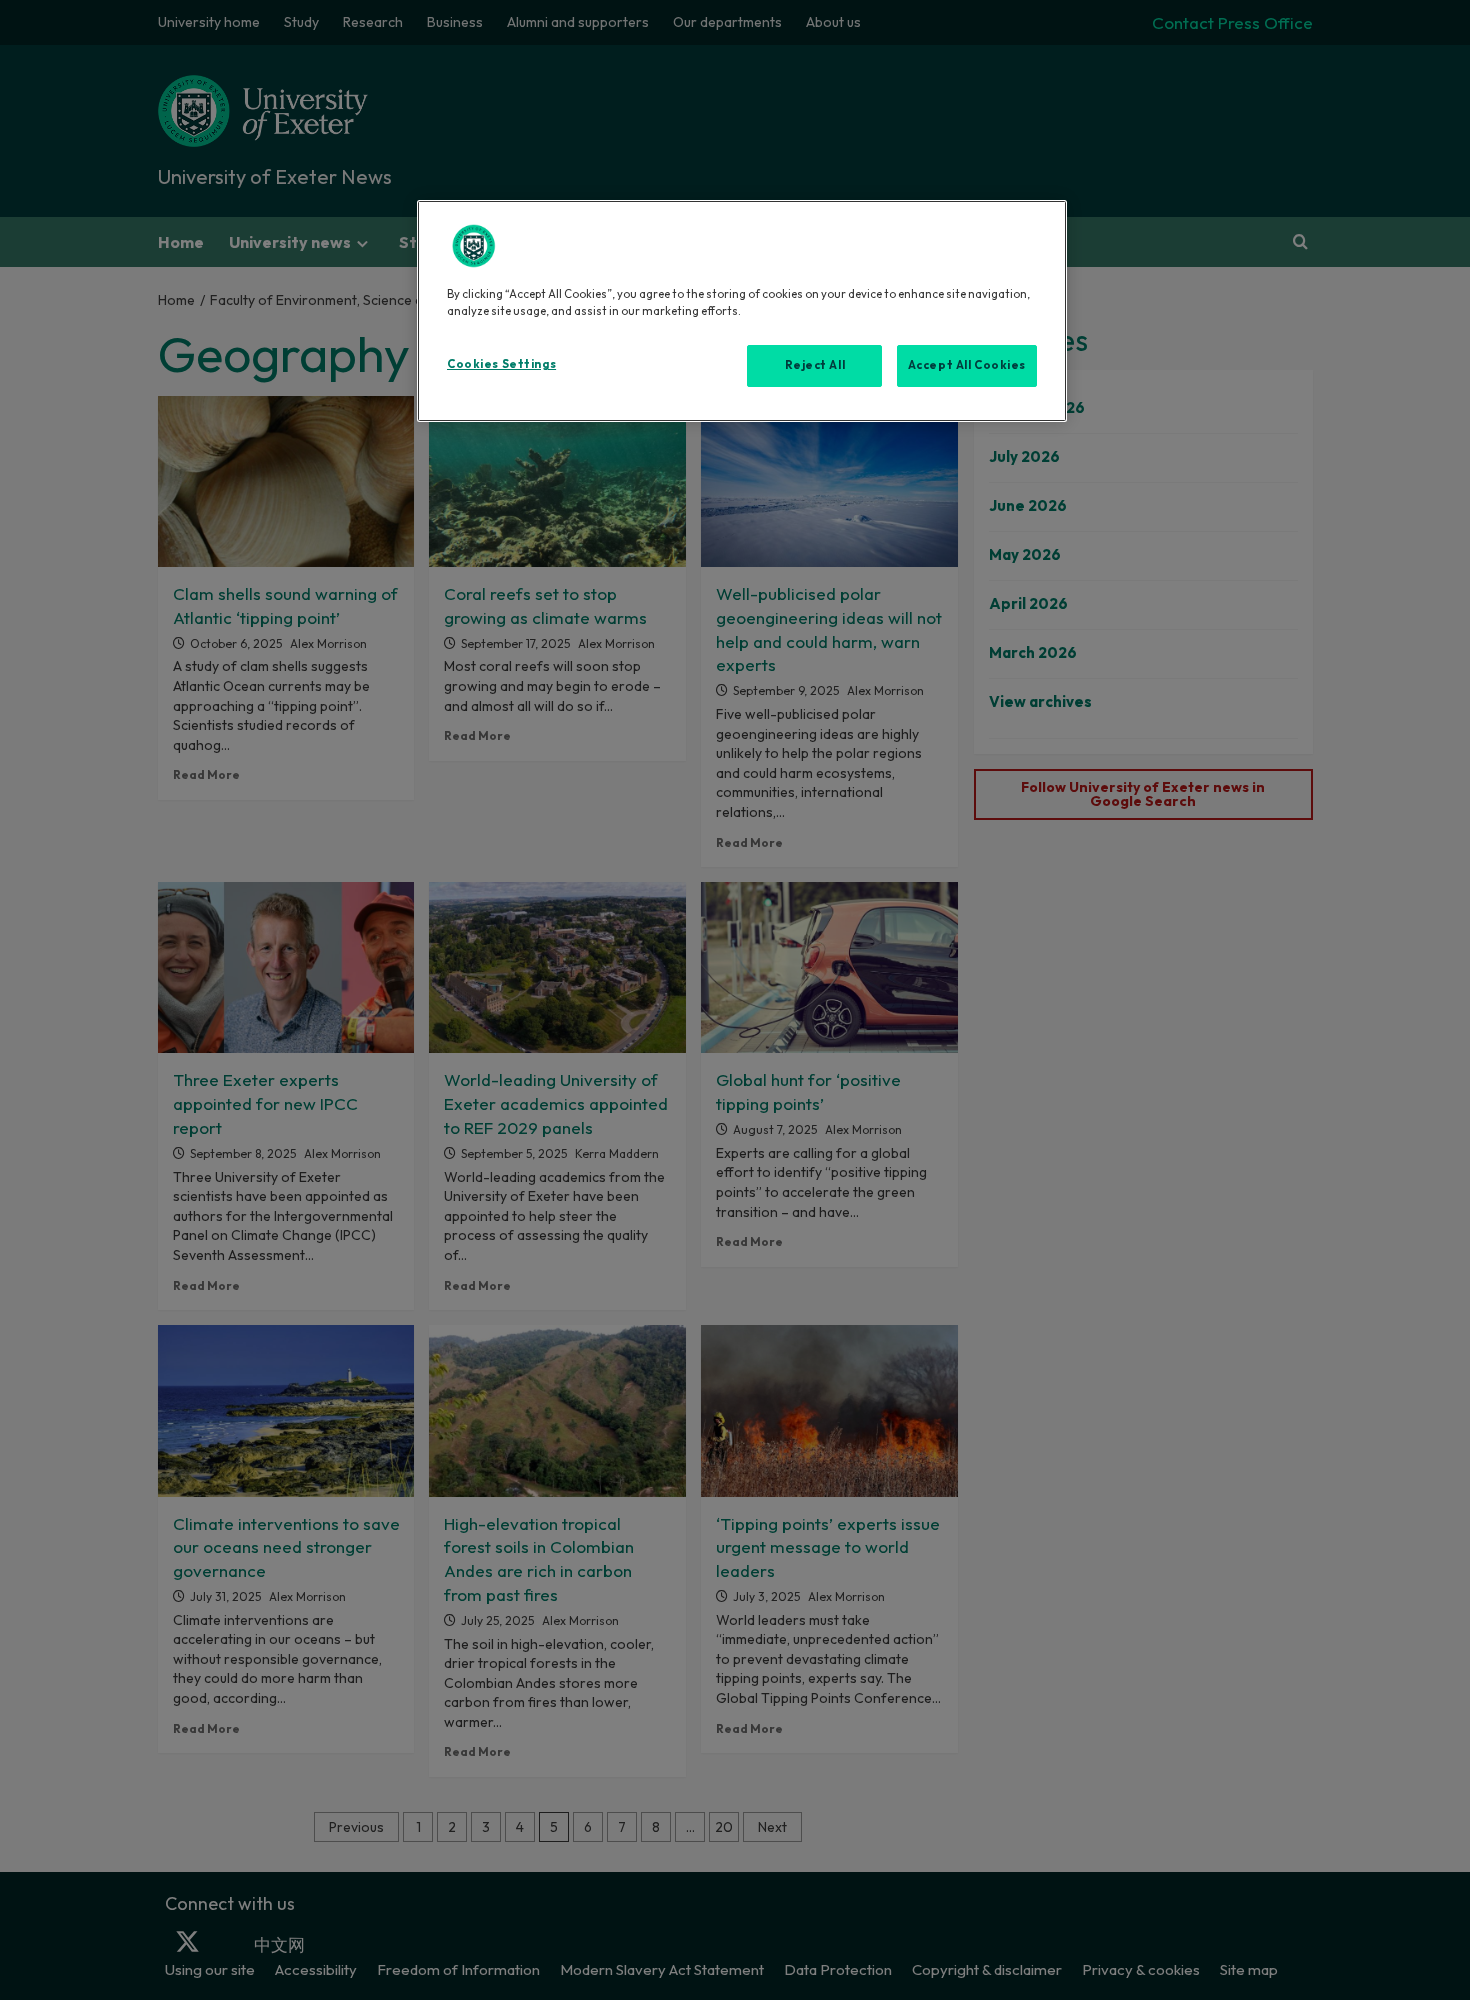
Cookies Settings (501, 364)
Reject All (815, 365)
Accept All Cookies (967, 365)
